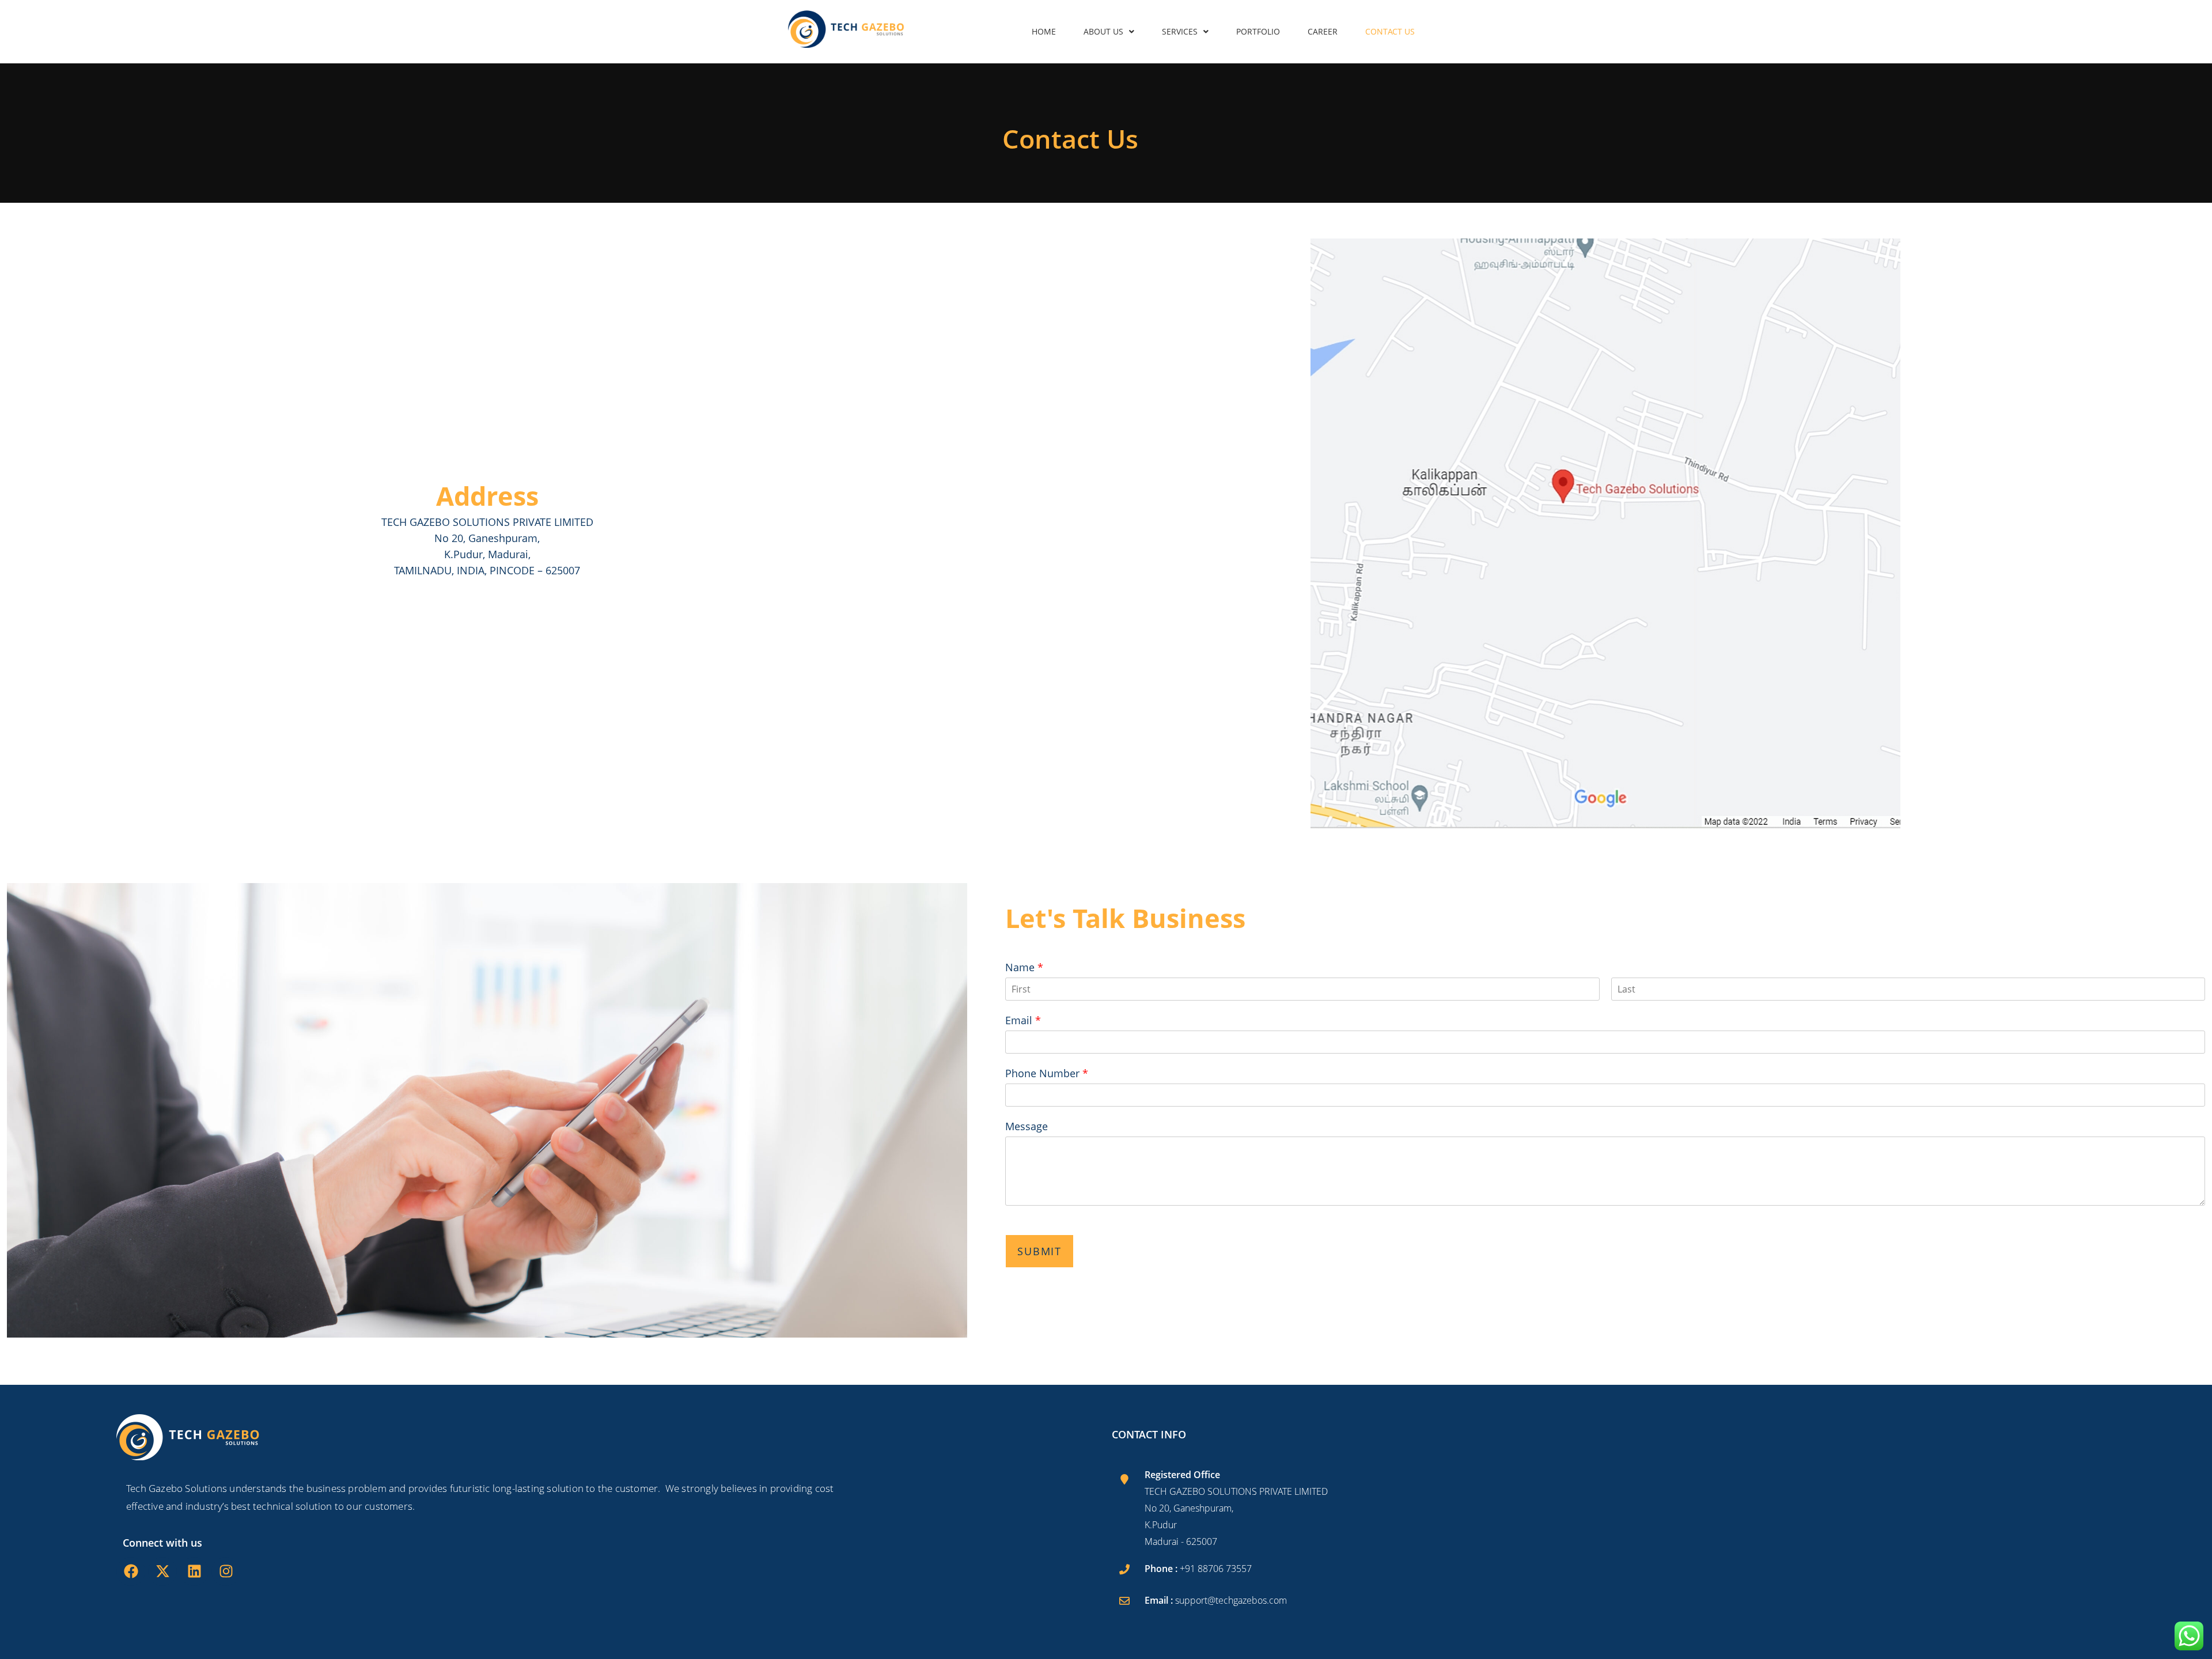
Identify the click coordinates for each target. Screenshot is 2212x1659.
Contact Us (1390, 31)
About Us (1103, 31)
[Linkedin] (194, 1571)
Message (1027, 1126)
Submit (1039, 1251)
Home (1044, 31)
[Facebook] (131, 1571)
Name (1024, 967)
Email (1023, 1020)
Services (1180, 31)
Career (1323, 31)
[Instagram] (226, 1571)
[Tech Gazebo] (846, 29)
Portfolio (1258, 31)
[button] (1109, 32)
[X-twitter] (162, 1571)
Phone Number (1047, 1073)
